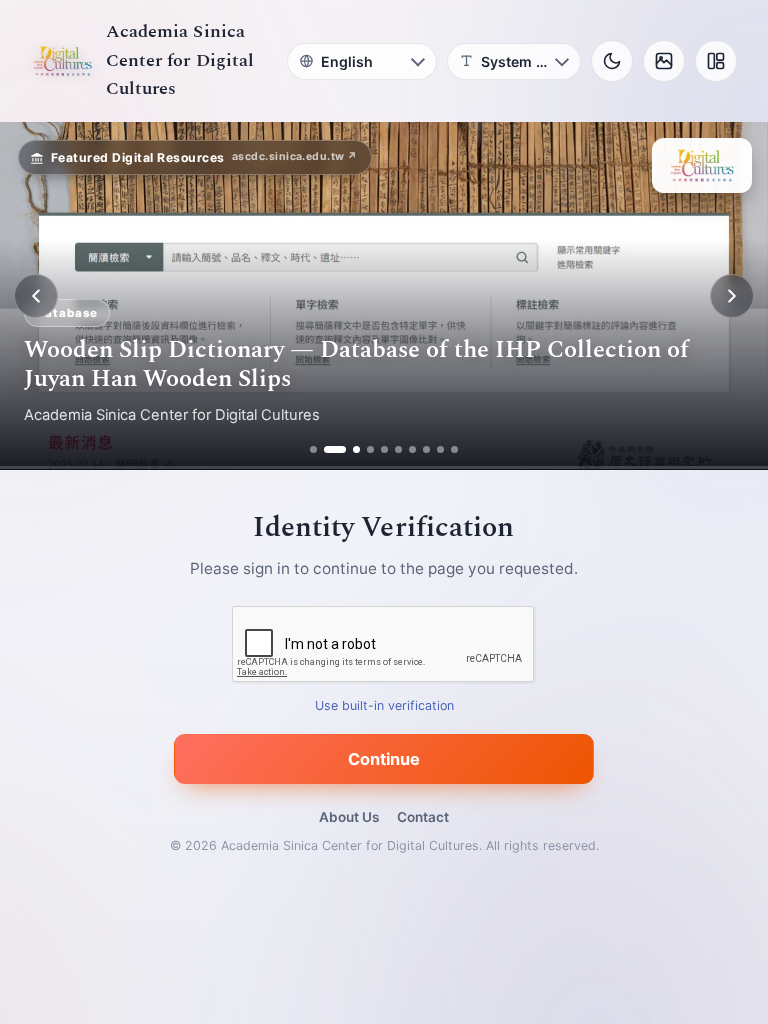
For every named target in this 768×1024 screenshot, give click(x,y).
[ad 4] (370, 449)
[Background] (664, 61)
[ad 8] (426, 449)
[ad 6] (398, 449)
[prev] (36, 296)
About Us (349, 817)
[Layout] (716, 61)
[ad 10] (454, 449)
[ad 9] (440, 449)
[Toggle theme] (612, 61)
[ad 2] (327, 449)
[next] (732, 296)
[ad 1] (313, 449)
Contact (423, 817)
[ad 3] (349, 449)
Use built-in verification (384, 706)
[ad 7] (412, 449)
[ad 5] (384, 449)
